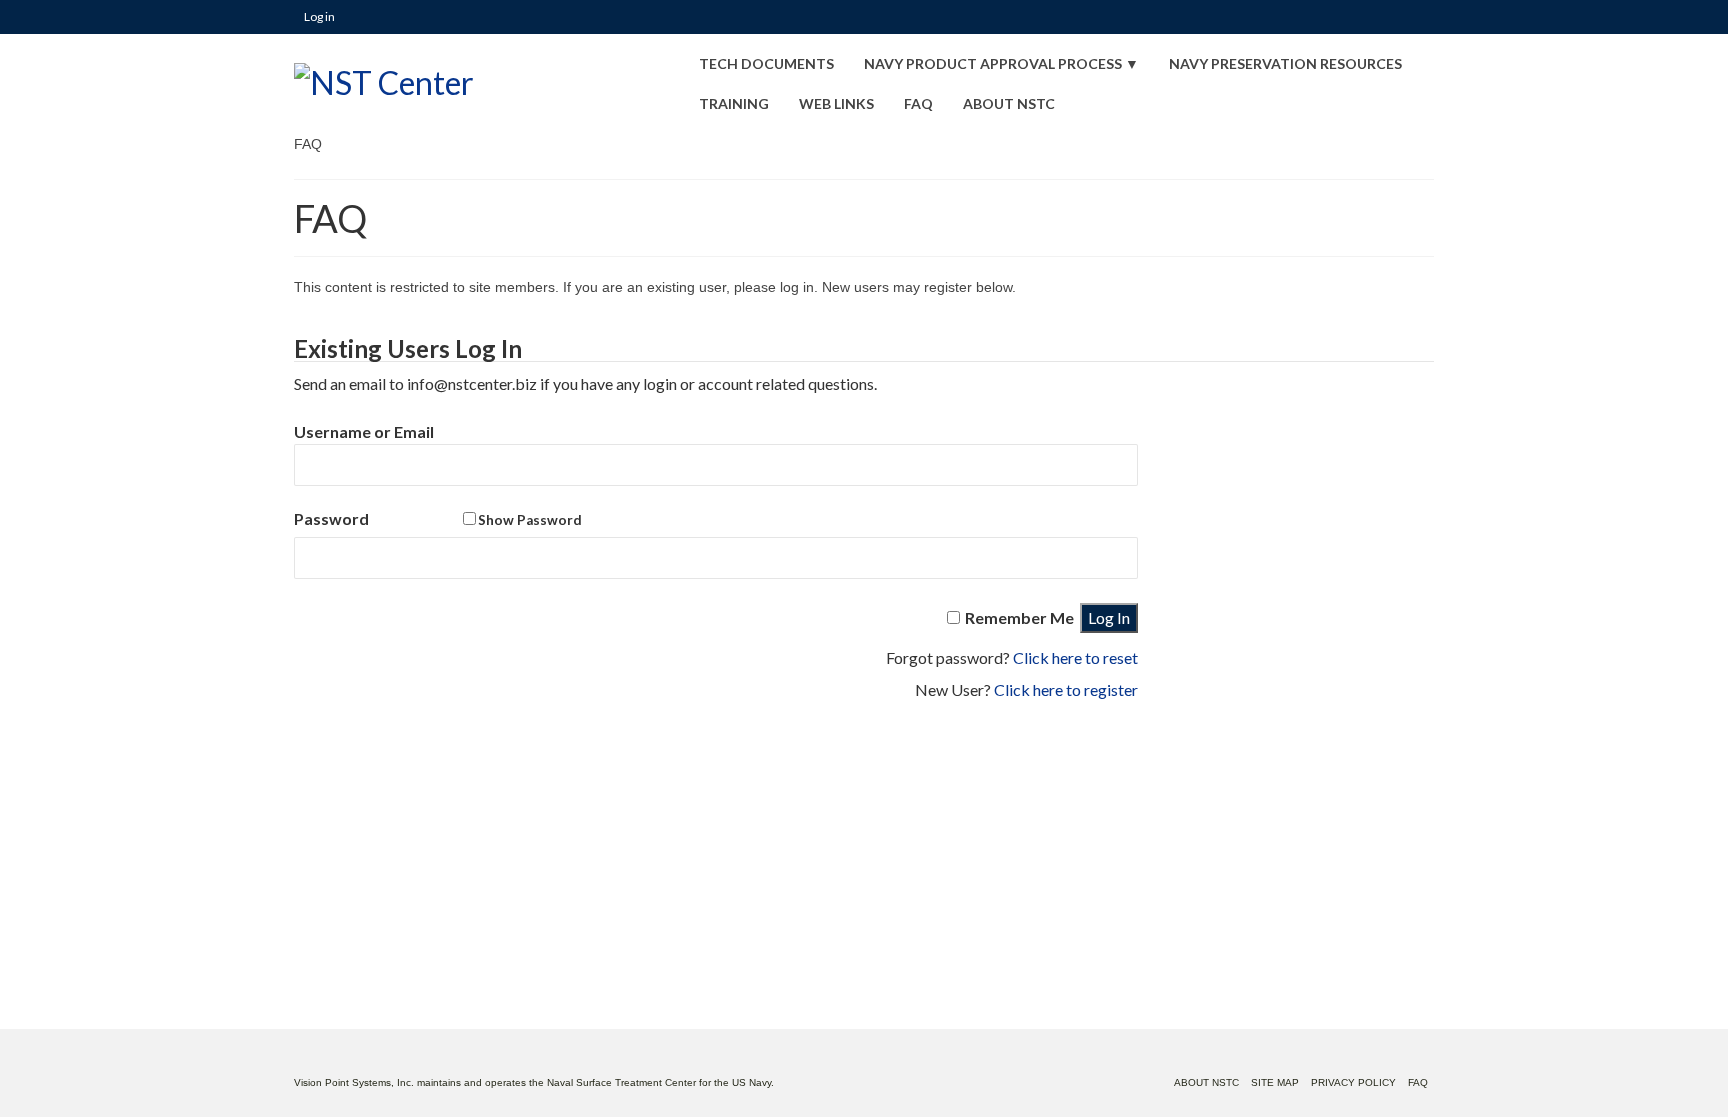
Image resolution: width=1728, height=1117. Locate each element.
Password (438, 518)
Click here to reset (1075, 657)
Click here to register (1066, 689)
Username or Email (364, 431)
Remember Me (1019, 617)
